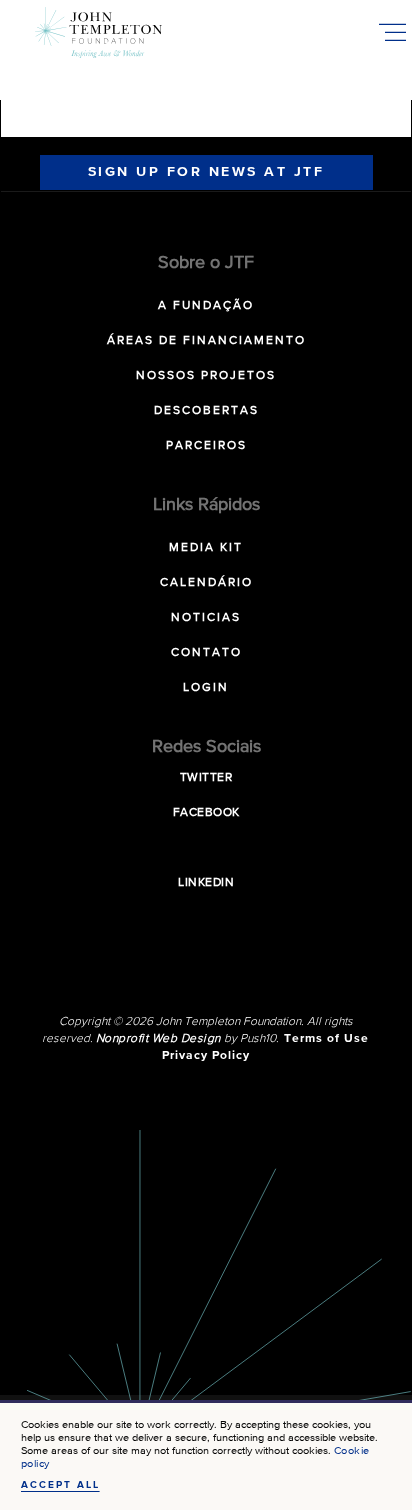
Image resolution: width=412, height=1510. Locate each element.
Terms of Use (326, 1039)
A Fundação (206, 306)
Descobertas (206, 411)
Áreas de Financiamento (206, 341)
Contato (206, 653)
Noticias (206, 618)
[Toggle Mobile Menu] (392, 32)
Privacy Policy (206, 1056)
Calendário (206, 583)
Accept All (60, 1485)
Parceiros (206, 446)
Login (206, 688)
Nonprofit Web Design (158, 1039)
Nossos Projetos (206, 376)
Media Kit (206, 548)
